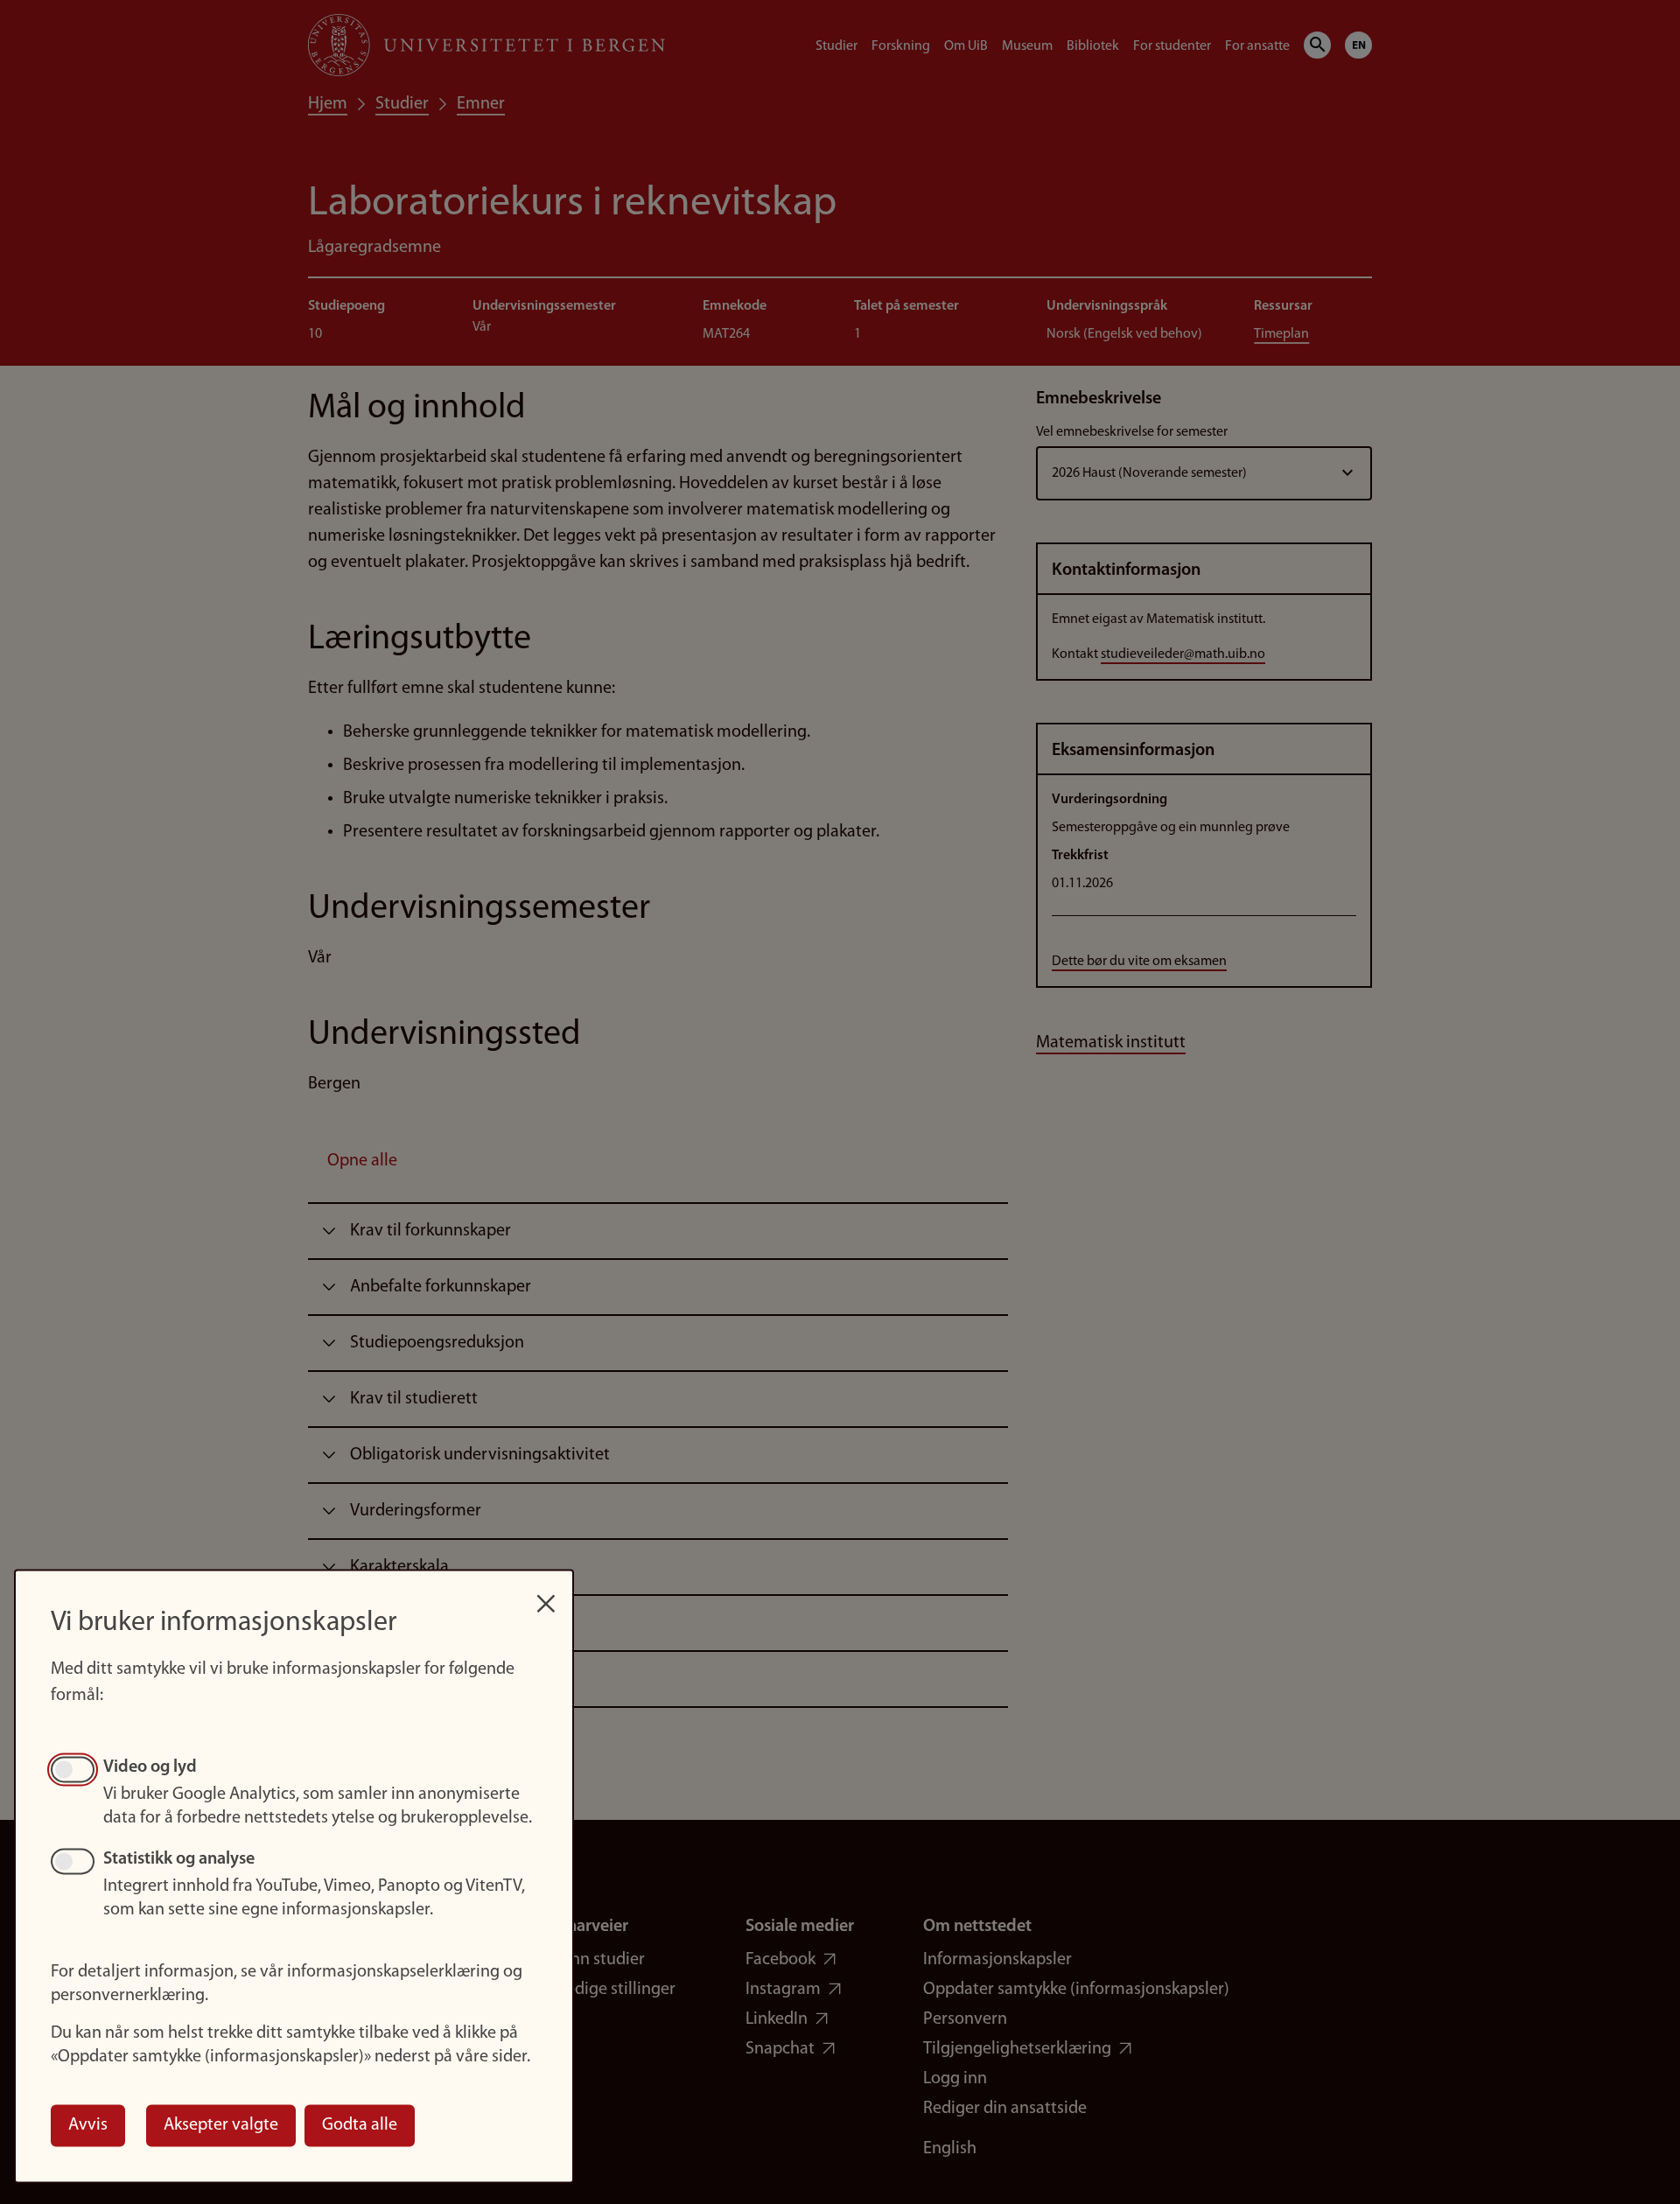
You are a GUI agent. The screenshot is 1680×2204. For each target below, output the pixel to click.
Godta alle (360, 2125)
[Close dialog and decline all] (546, 1595)
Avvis (88, 2125)
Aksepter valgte (221, 2125)
